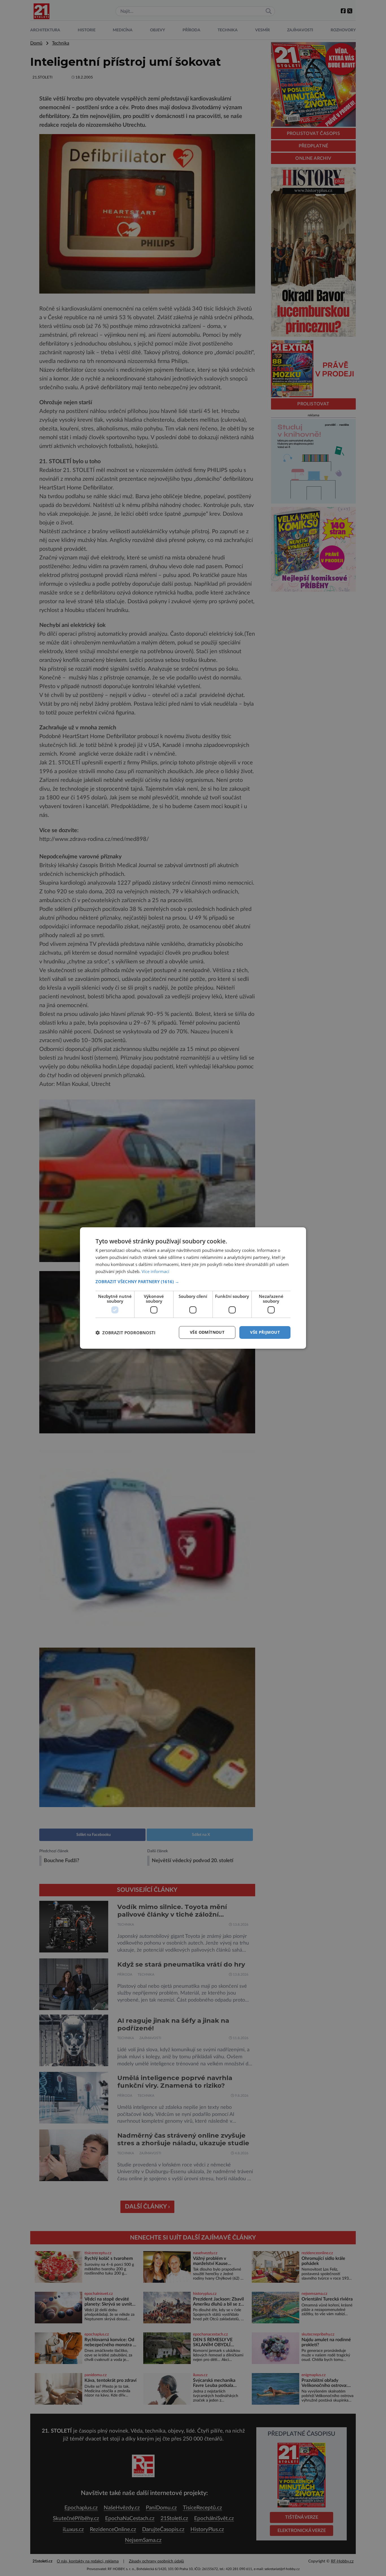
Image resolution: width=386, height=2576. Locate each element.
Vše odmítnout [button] (207, 1332)
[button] (193, 1282)
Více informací (155, 1271)
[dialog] (193, 1288)
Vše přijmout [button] (265, 1332)
